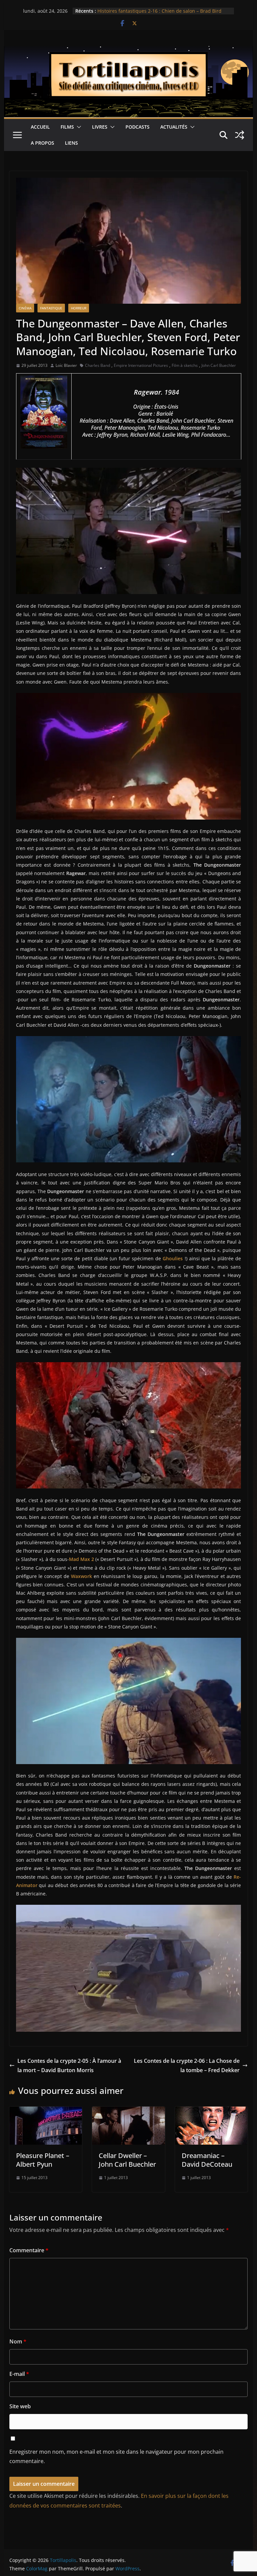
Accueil (40, 127)
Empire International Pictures (141, 365)
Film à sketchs (185, 365)
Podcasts (138, 127)
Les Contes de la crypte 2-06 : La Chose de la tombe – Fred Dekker (187, 2066)
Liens (71, 143)
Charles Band (98, 365)
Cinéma (25, 308)
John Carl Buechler (219, 365)
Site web (20, 2406)
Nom (18, 2341)
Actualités (174, 127)
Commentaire (29, 2250)
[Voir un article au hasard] (240, 135)
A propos (42, 143)
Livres (100, 127)
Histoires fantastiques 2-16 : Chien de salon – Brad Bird (159, 11)
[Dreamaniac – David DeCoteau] (211, 2111)
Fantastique (51, 308)
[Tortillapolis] (129, 51)
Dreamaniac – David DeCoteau (207, 2160)
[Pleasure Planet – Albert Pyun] (46, 2111)
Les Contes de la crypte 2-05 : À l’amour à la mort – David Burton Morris (69, 2066)
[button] (78, 127)
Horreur (79, 308)
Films (67, 127)
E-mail (19, 2374)
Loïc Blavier (66, 365)
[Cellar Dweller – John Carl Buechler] (128, 2111)
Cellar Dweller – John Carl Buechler (127, 2160)
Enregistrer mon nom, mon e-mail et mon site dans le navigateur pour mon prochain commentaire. (116, 2457)
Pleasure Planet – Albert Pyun (43, 2160)
